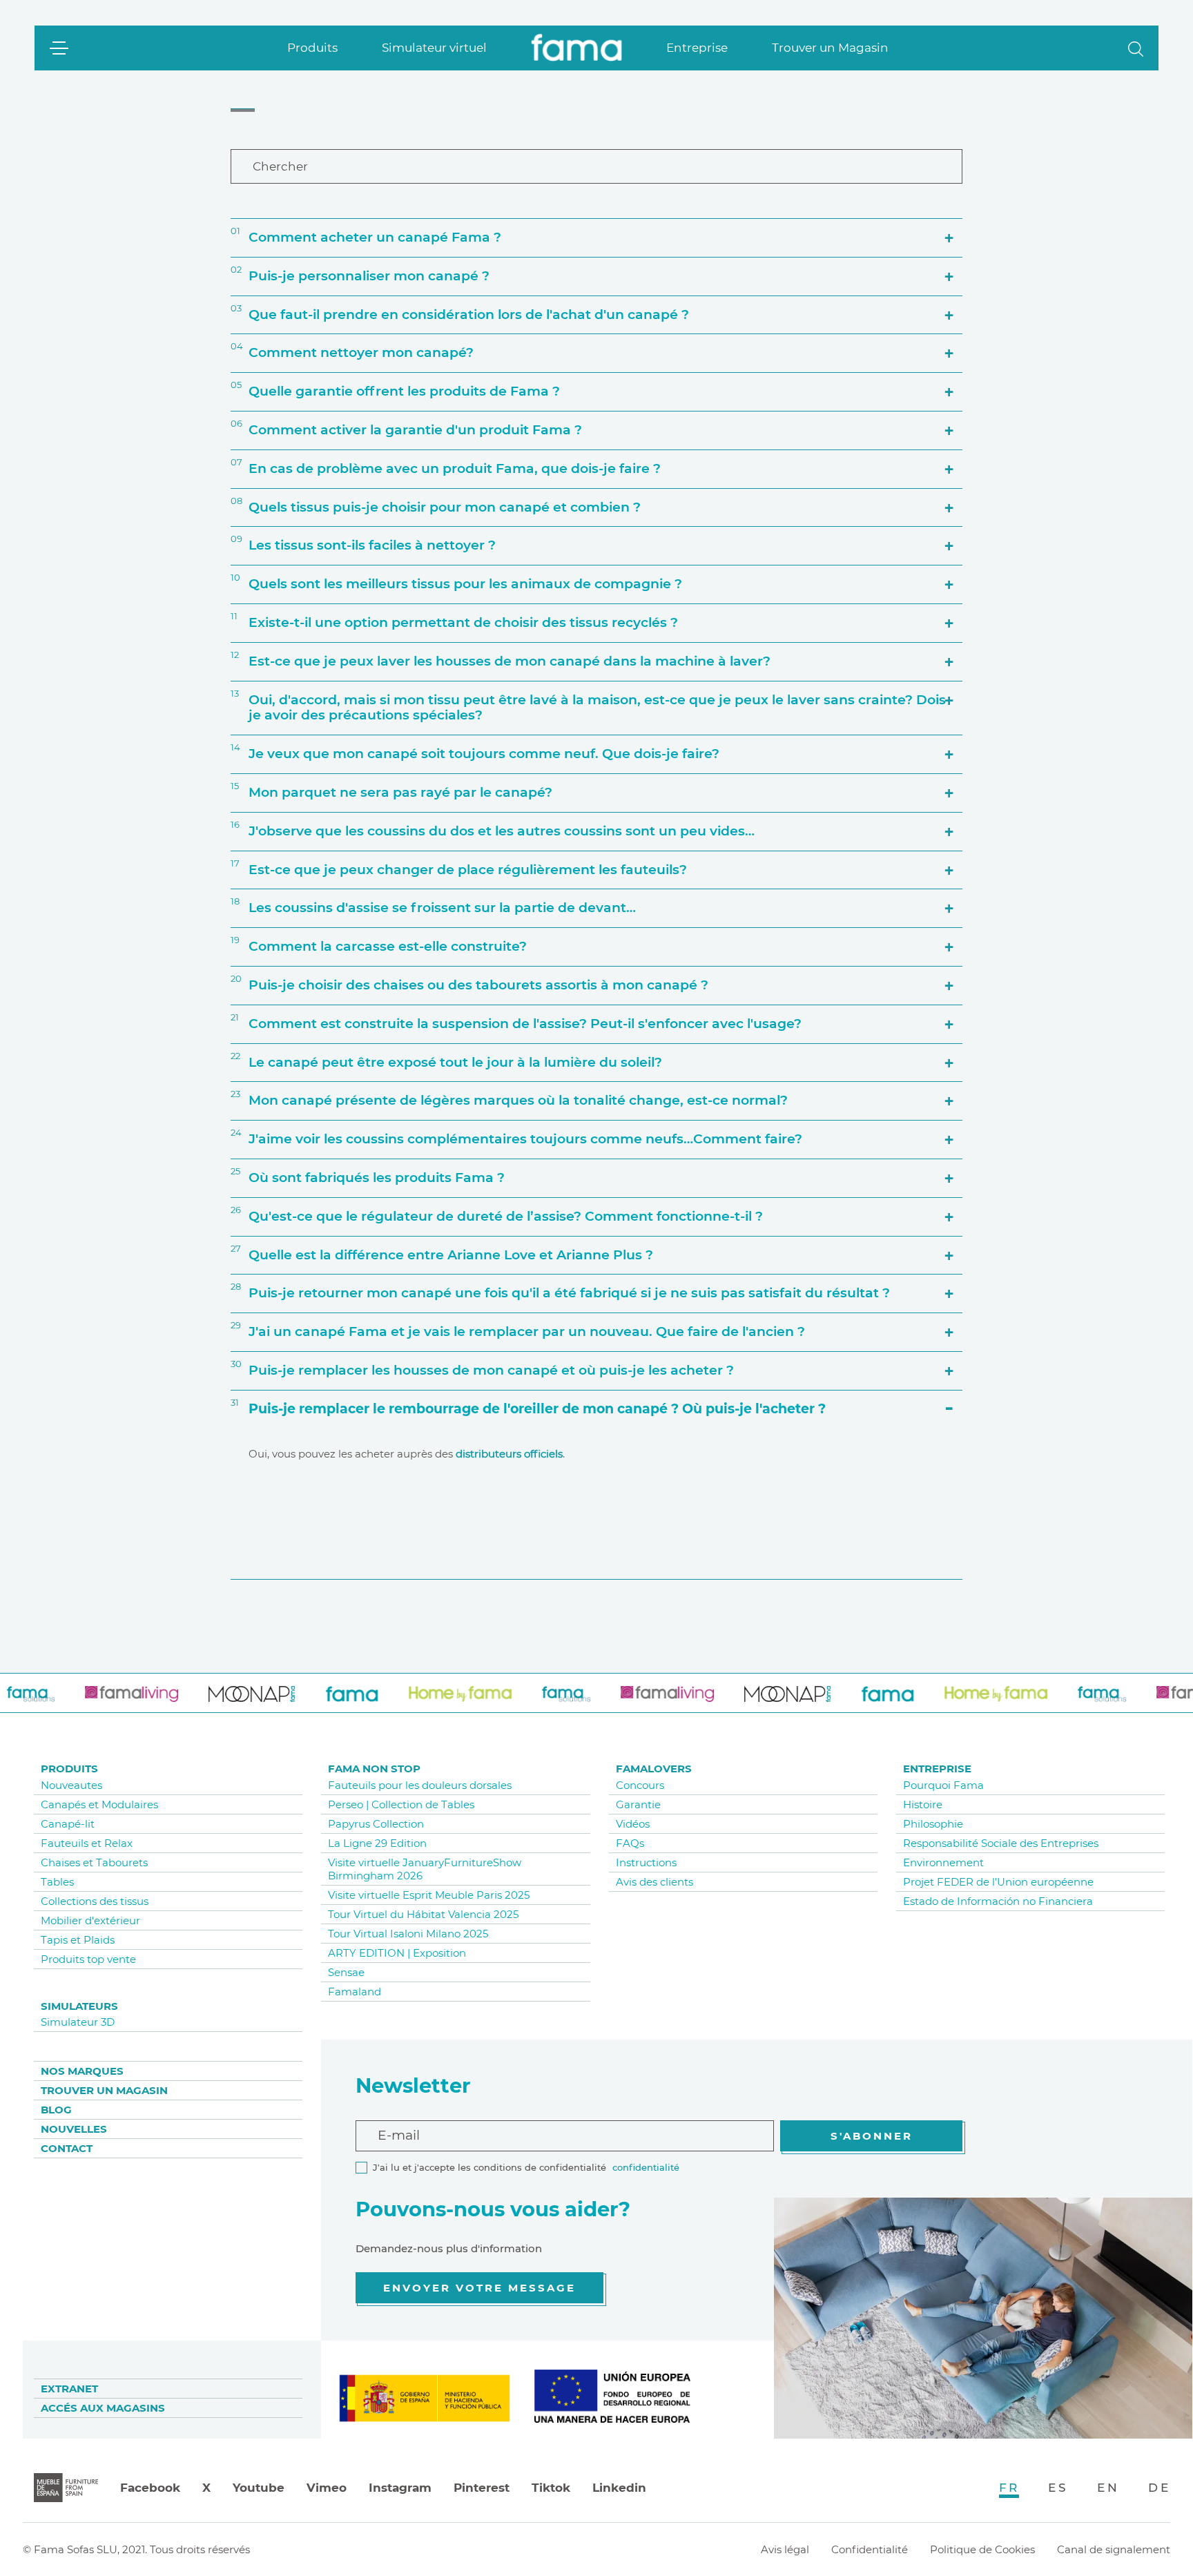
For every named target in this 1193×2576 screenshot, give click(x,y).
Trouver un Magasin (830, 48)
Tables (57, 1882)
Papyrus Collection (376, 1824)
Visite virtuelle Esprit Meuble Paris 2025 (429, 1895)
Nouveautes (71, 1785)
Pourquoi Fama (943, 1785)
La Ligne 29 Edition (377, 1843)
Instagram (400, 2488)
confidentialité (646, 2167)
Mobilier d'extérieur (90, 1920)
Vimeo (327, 2488)
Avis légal (785, 2549)
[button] (1136, 48)
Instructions (646, 1862)
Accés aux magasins (103, 2408)
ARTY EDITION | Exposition (397, 1953)
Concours (640, 1785)
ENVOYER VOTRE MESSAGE (479, 2288)
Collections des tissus (95, 1901)
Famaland (355, 1992)
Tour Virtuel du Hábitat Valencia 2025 (423, 1914)
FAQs (630, 1843)
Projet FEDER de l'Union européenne (998, 1882)
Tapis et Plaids (78, 1940)
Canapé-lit (68, 1824)
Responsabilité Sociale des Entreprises (1001, 1843)
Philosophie (933, 1824)
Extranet (69, 2389)
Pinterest (482, 2488)
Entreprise (697, 48)
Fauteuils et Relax (87, 1843)
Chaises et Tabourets (94, 1862)
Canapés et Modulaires (99, 1804)
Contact (67, 2148)
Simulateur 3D (78, 2022)
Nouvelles (74, 2129)
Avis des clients (654, 1882)
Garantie (638, 1804)
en (1108, 2488)
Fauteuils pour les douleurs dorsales (420, 1785)
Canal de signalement (1114, 2549)
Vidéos (633, 1824)
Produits (312, 48)
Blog (56, 2110)
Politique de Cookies (982, 2549)
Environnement (943, 1862)
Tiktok (551, 2488)
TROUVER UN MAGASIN (104, 2090)
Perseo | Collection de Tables (401, 1804)
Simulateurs (79, 2006)
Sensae (346, 1972)
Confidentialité (870, 2549)
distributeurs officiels (509, 1454)
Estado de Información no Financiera (998, 1901)
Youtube (259, 2488)
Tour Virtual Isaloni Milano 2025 (408, 1934)
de (1159, 2488)
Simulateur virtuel (434, 48)
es (1058, 2488)
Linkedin (619, 2488)
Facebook (150, 2488)
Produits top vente (88, 1959)
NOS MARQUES (82, 2071)
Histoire (923, 1804)
